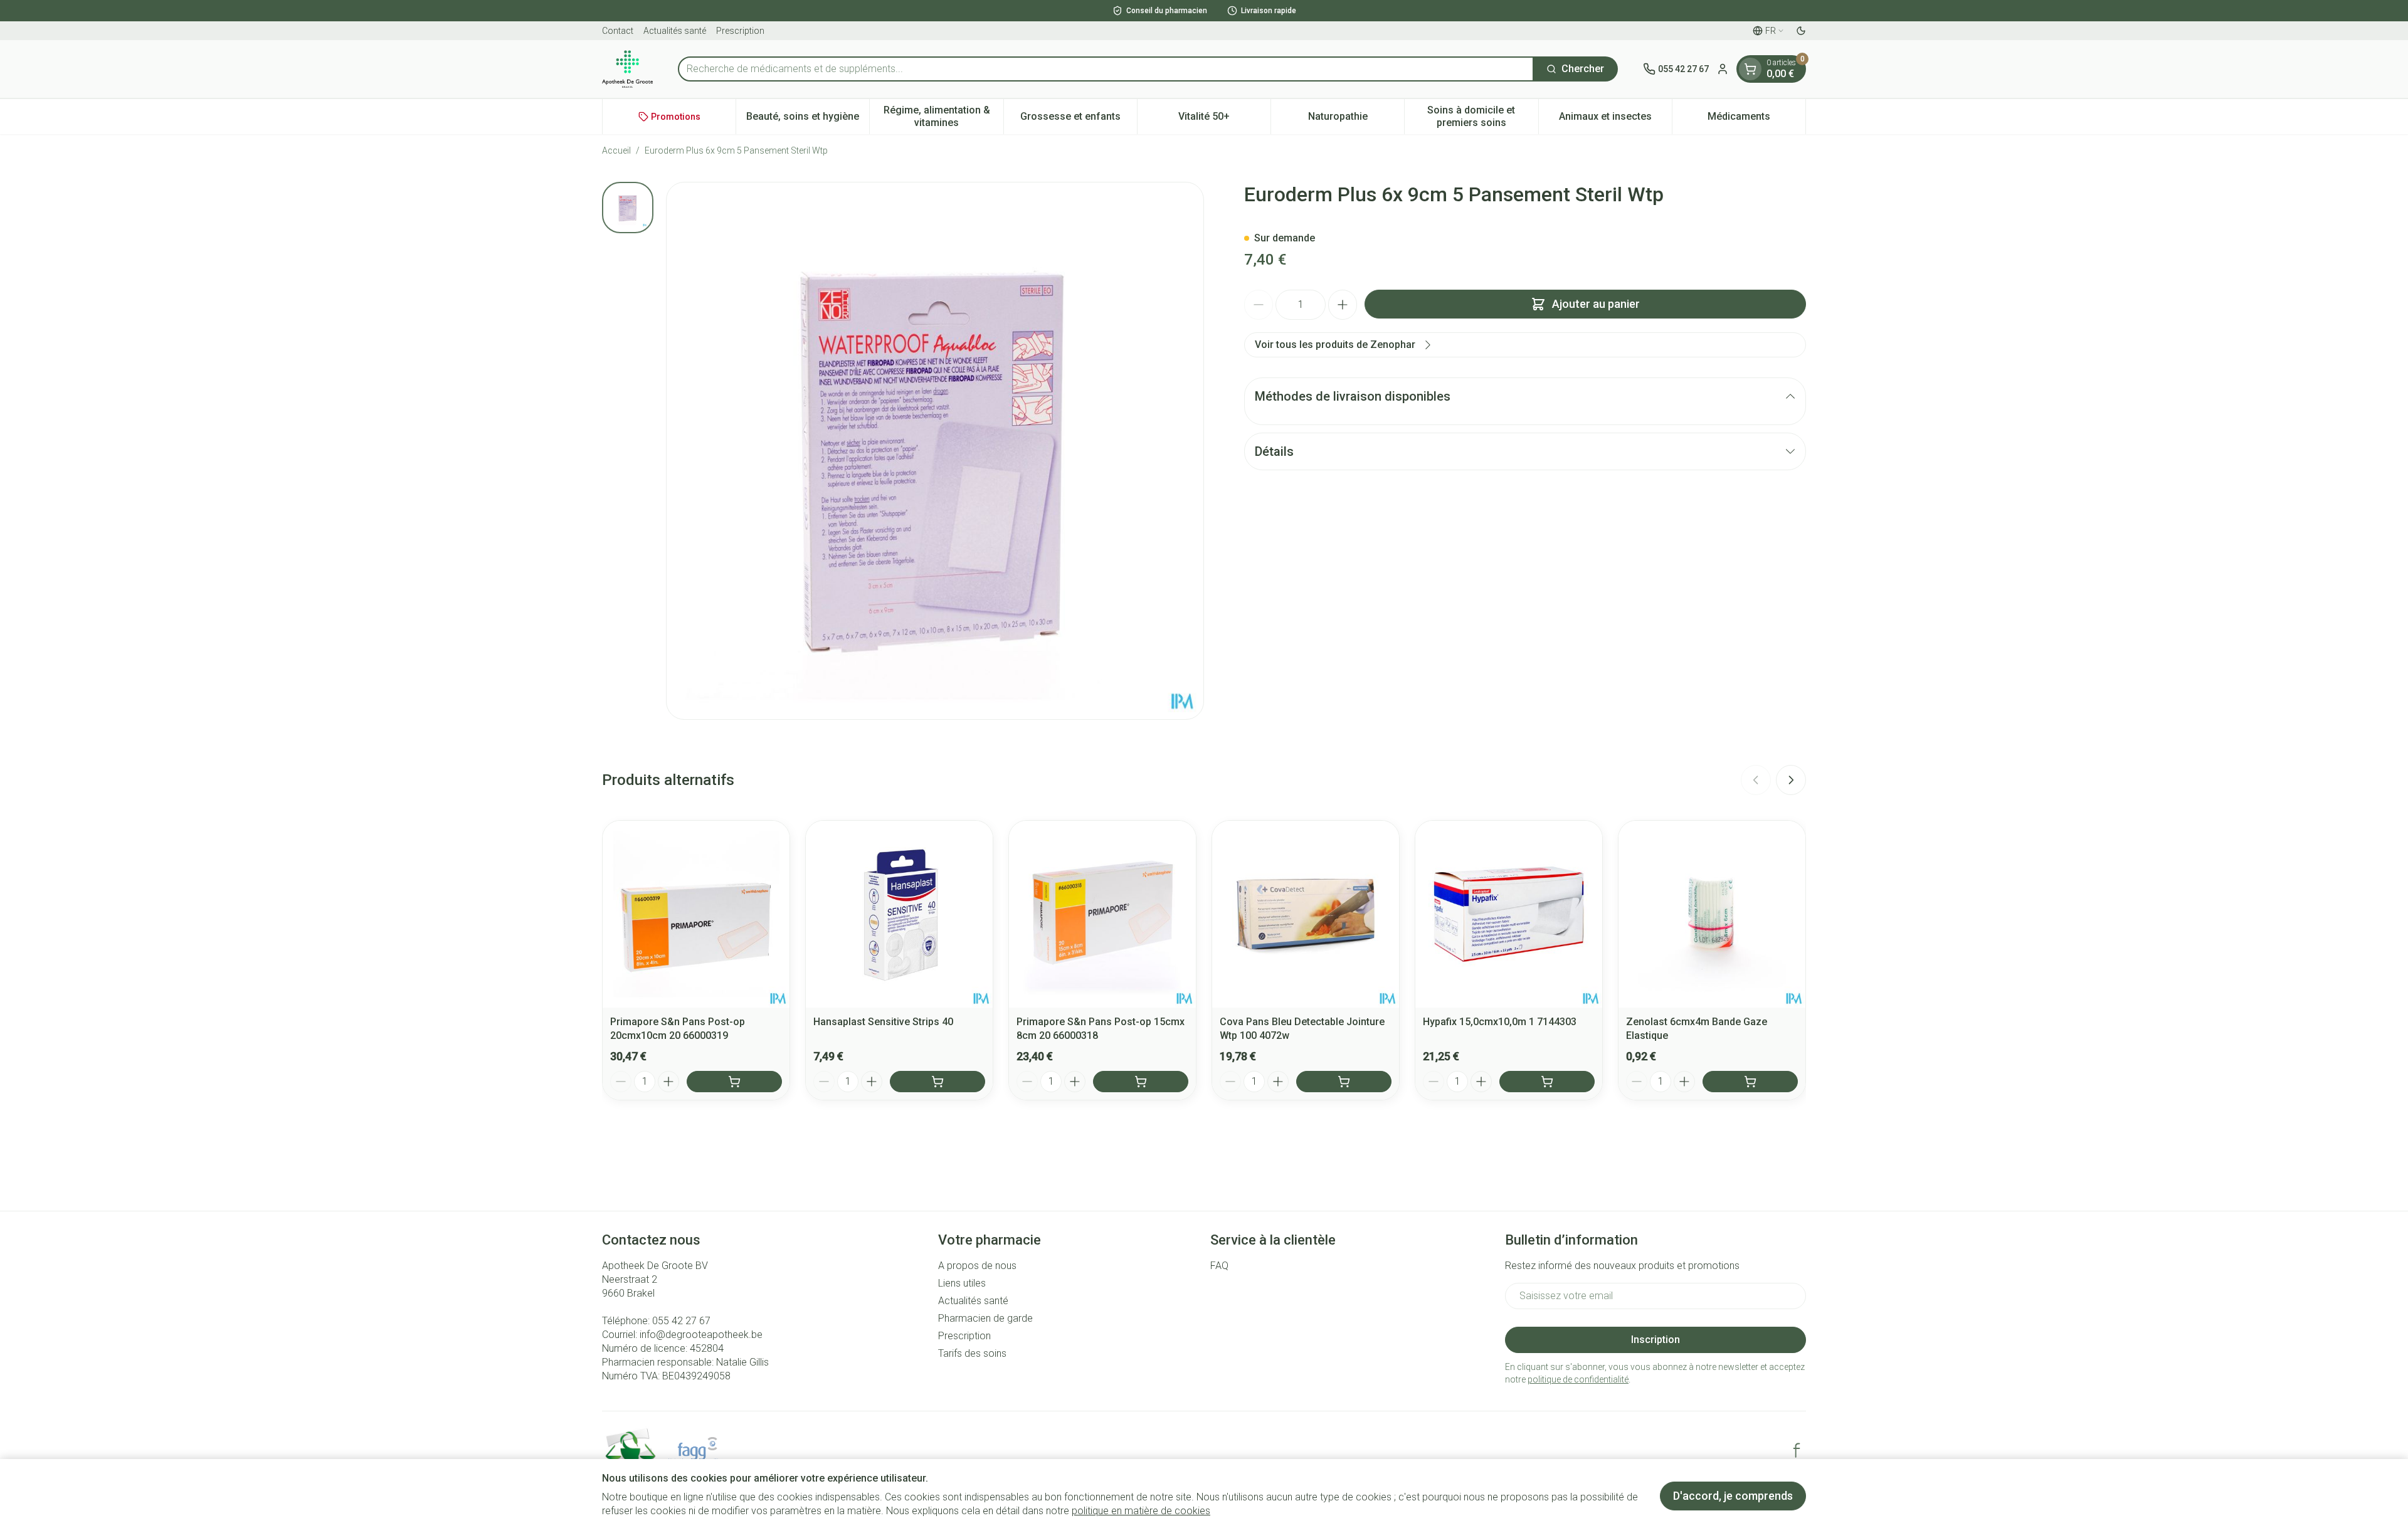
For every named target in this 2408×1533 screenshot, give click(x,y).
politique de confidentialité (1578, 1379)
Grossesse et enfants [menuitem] (1079, 119)
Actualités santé (675, 31)
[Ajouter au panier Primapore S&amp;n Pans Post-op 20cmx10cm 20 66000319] (734, 1082)
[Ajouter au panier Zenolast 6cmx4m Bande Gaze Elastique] (1750, 1082)
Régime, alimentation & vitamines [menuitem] (943, 116)
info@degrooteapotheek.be (701, 1335)
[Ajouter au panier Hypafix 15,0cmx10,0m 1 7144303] (1547, 1082)
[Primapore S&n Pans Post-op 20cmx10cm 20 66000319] (696, 914)
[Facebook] (1797, 1450)
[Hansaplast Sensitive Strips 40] (899, 914)
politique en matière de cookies (1141, 1511)
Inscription (1655, 1340)
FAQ (1219, 1266)
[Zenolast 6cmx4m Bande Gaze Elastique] (1712, 914)
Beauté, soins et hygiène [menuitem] (808, 119)
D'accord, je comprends (1733, 1496)
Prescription (740, 31)
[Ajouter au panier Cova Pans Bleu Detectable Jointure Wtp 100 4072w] (1344, 1082)
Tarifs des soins (972, 1353)
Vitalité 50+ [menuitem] (1224, 119)
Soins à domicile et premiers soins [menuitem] (1482, 116)
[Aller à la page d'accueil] (627, 69)
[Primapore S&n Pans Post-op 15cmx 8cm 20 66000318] (1102, 914)
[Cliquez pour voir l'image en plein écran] (935, 451)
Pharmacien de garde (985, 1318)
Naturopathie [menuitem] (1356, 119)
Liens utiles (962, 1283)
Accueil (616, 150)
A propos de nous (977, 1266)
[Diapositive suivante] (1791, 780)
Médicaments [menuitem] (1756, 119)
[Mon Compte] (1723, 69)
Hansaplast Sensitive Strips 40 (883, 1022)
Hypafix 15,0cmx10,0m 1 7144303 (1500, 1022)
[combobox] (1106, 69)
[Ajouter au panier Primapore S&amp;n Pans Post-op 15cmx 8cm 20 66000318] (1141, 1082)
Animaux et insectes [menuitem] (1615, 119)
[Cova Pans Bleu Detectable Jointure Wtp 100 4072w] (1306, 914)
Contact (618, 31)
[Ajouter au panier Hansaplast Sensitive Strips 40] (937, 1082)
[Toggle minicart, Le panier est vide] (1750, 69)
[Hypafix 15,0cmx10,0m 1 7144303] (1509, 914)
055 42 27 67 (681, 1321)
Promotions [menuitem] (676, 117)
